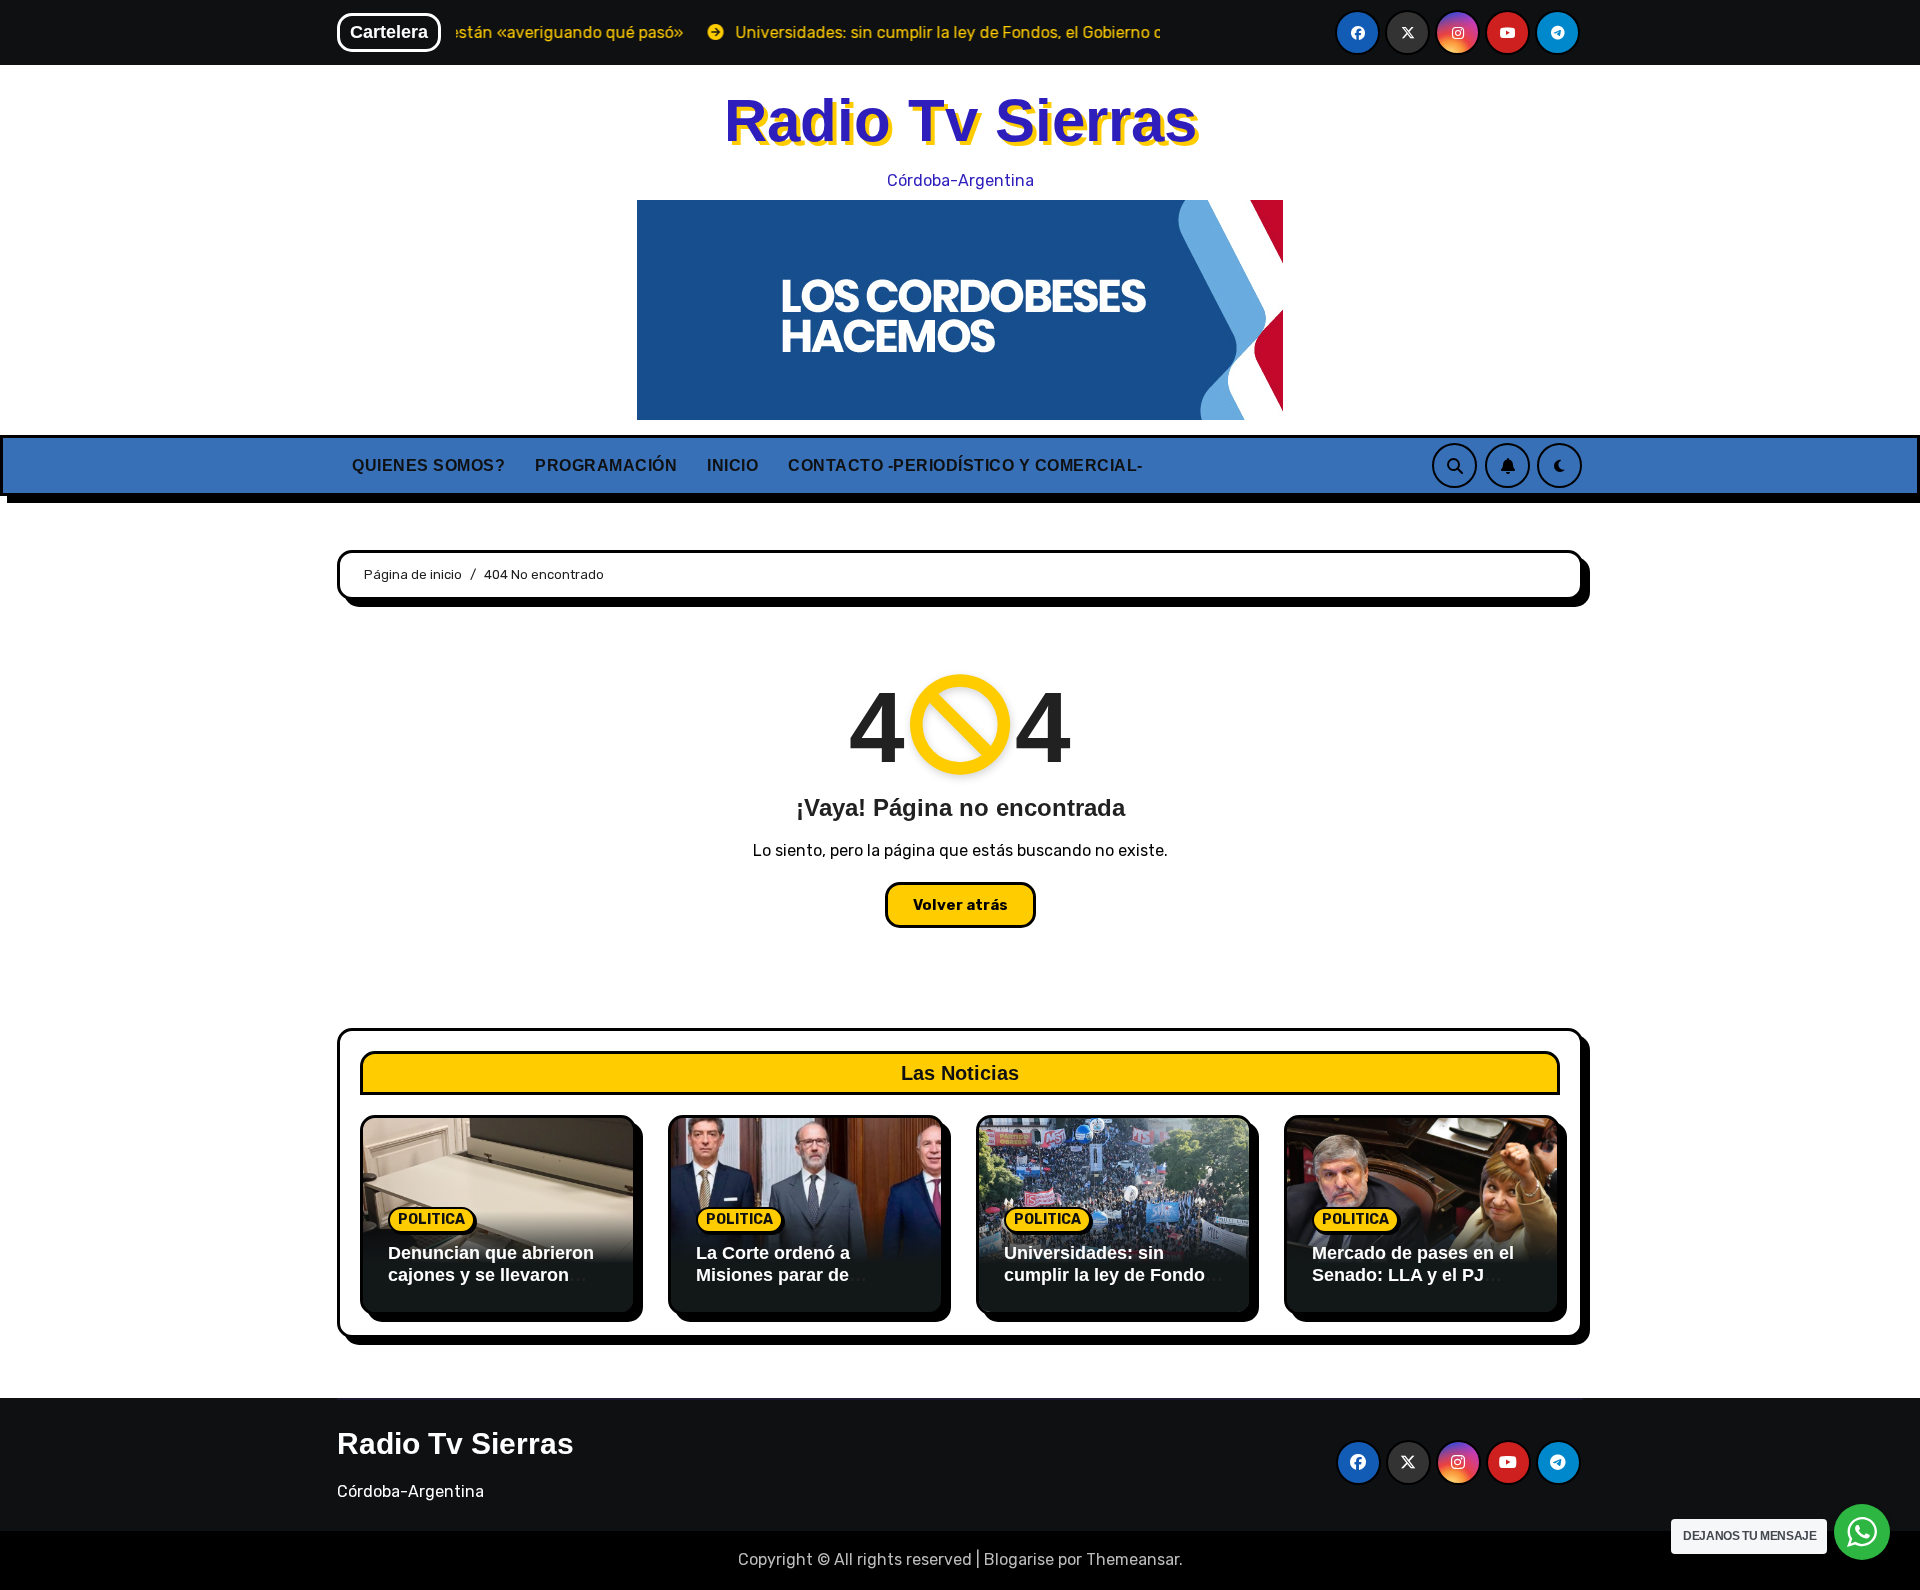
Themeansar (1132, 1559)
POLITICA (431, 1219)
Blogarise (1019, 1559)
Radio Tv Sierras (960, 120)
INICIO (732, 465)
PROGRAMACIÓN (606, 465)
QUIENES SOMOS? (428, 465)
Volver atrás (960, 905)
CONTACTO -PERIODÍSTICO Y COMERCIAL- (965, 465)
